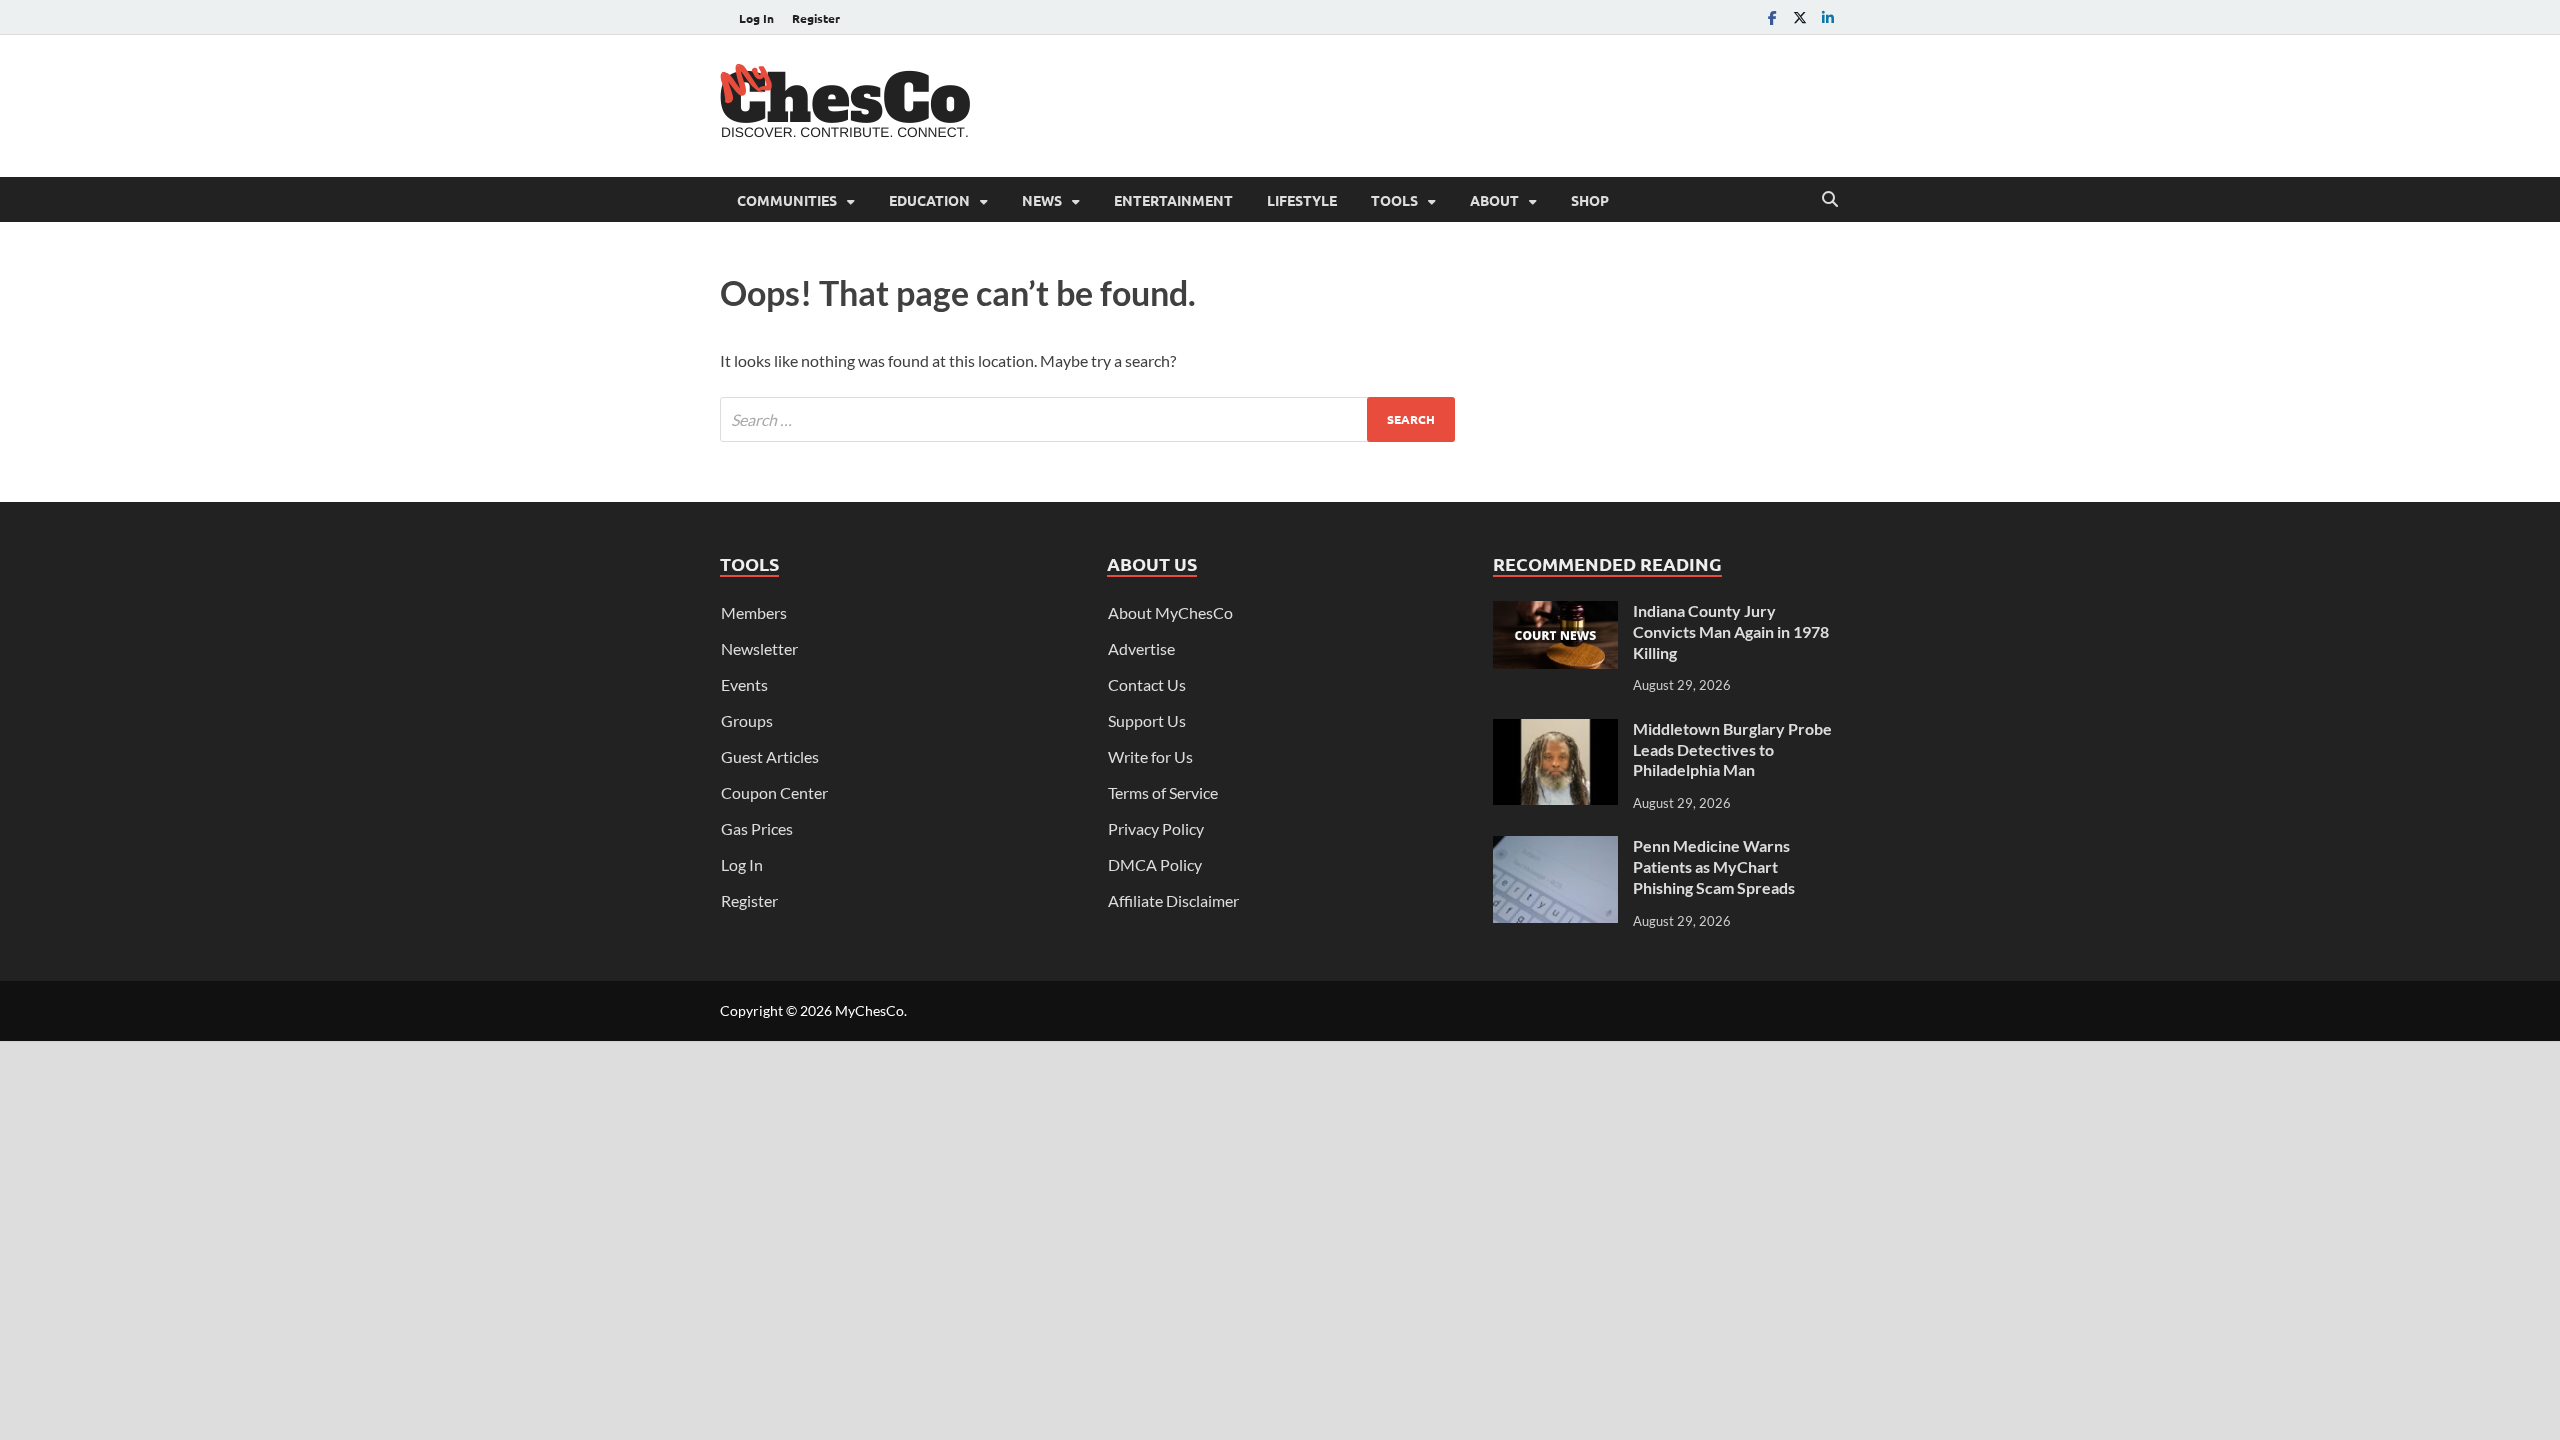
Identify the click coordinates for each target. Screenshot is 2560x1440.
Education (929, 200)
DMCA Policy (1155, 864)
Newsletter (759, 648)
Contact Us (1147, 684)
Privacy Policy (1156, 828)
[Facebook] (1772, 17)
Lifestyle (1302, 200)
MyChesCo (869, 1010)
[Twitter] (1800, 17)
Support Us (1147, 720)
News (1042, 200)
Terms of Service (1163, 792)
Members (754, 612)
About (1494, 200)
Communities (787, 200)
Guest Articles (770, 756)
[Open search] (1830, 200)
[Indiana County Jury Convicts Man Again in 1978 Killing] (1555, 612)
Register (816, 18)
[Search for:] (1087, 419)
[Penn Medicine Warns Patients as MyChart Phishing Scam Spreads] (1555, 847)
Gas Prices (757, 828)
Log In (756, 18)
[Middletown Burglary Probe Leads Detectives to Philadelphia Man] (1555, 730)
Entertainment (1173, 200)
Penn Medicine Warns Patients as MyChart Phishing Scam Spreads (1714, 866)
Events (744, 684)
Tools (1394, 200)
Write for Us (1150, 756)
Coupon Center (774, 792)
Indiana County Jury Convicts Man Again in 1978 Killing (1731, 631)
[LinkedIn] (1828, 17)
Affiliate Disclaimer (1173, 900)
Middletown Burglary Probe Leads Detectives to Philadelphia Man (1732, 749)
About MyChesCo (1170, 612)
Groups (747, 720)
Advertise (1141, 648)
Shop (1590, 200)
